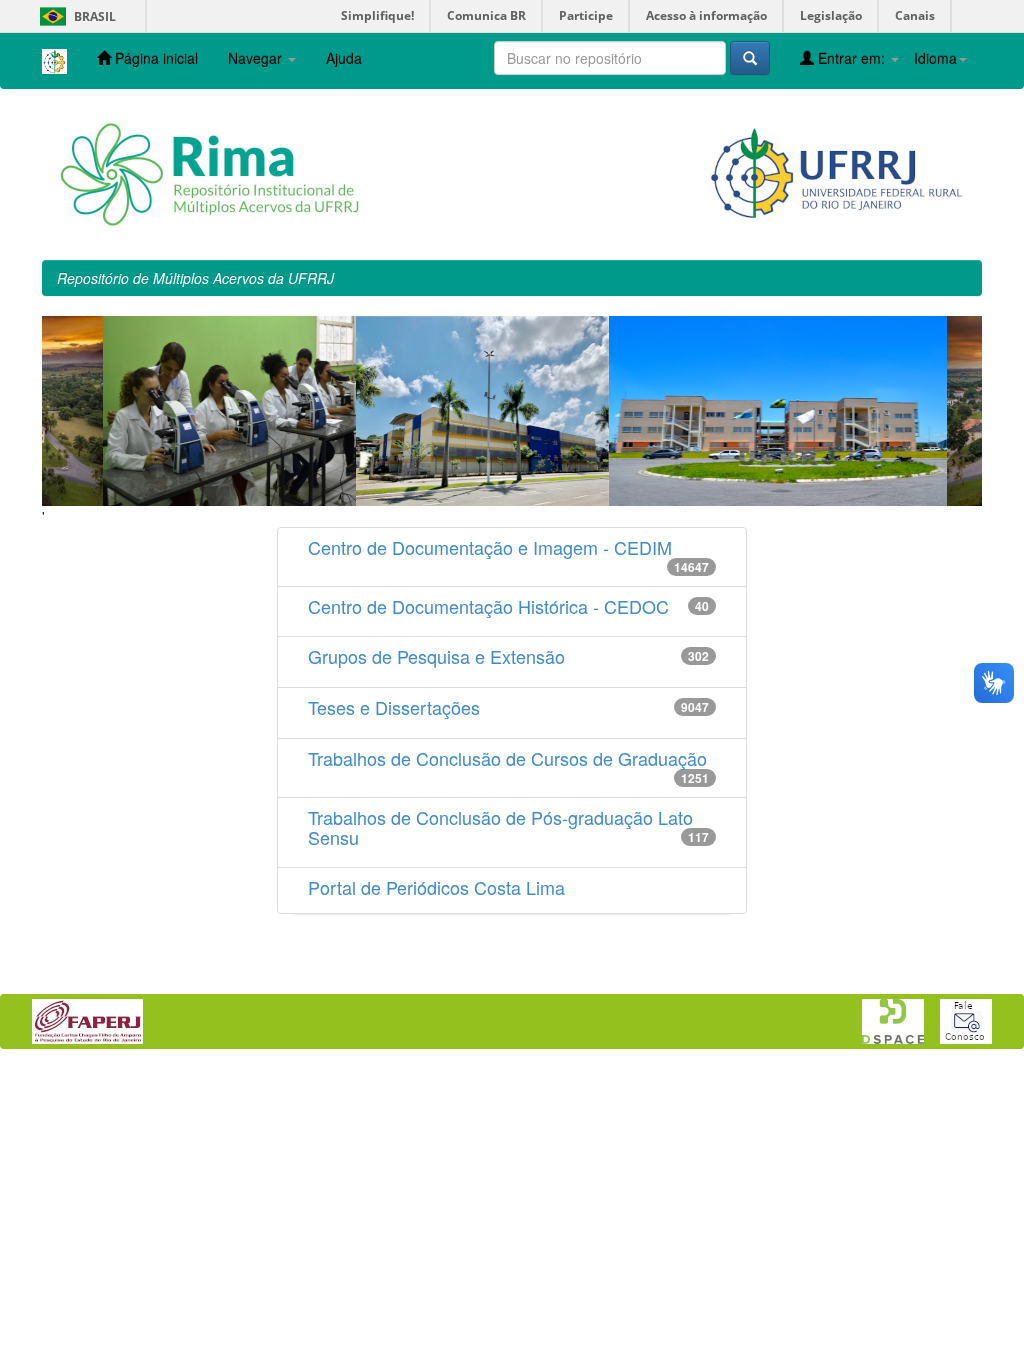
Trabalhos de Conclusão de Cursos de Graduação (507, 758)
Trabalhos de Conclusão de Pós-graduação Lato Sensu (500, 827)
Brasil (74, 16)
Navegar (257, 58)
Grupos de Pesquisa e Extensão (436, 656)
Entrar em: (851, 58)
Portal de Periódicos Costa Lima (436, 887)
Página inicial (154, 58)
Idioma (935, 58)
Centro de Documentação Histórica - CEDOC (488, 606)
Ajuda (344, 58)
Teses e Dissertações (394, 707)
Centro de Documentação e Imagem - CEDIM (490, 547)
